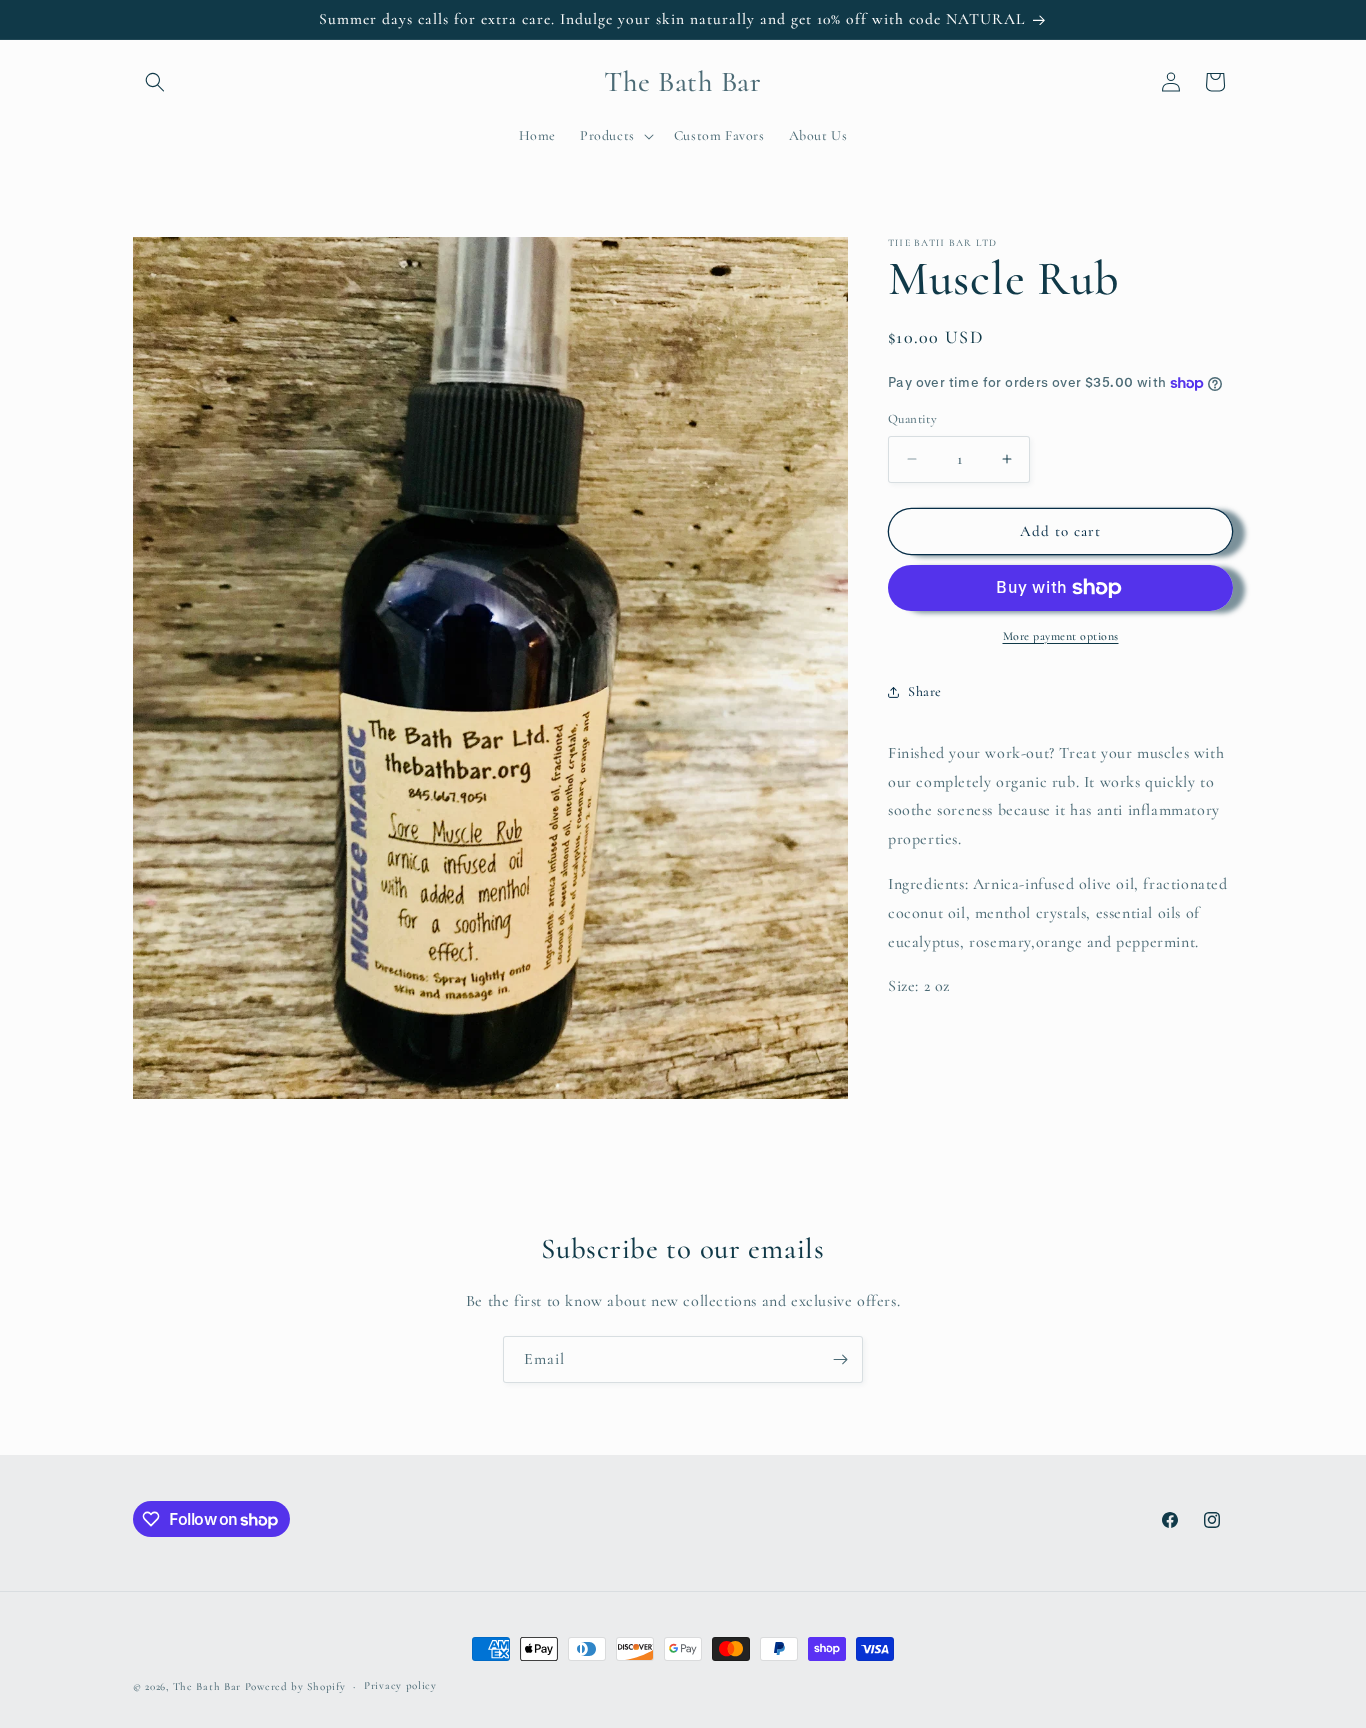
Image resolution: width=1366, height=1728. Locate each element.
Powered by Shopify (295, 1686)
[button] (155, 82)
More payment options (1061, 636)
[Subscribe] (840, 1359)
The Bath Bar (209, 1686)
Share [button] (925, 691)
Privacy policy (400, 1684)
